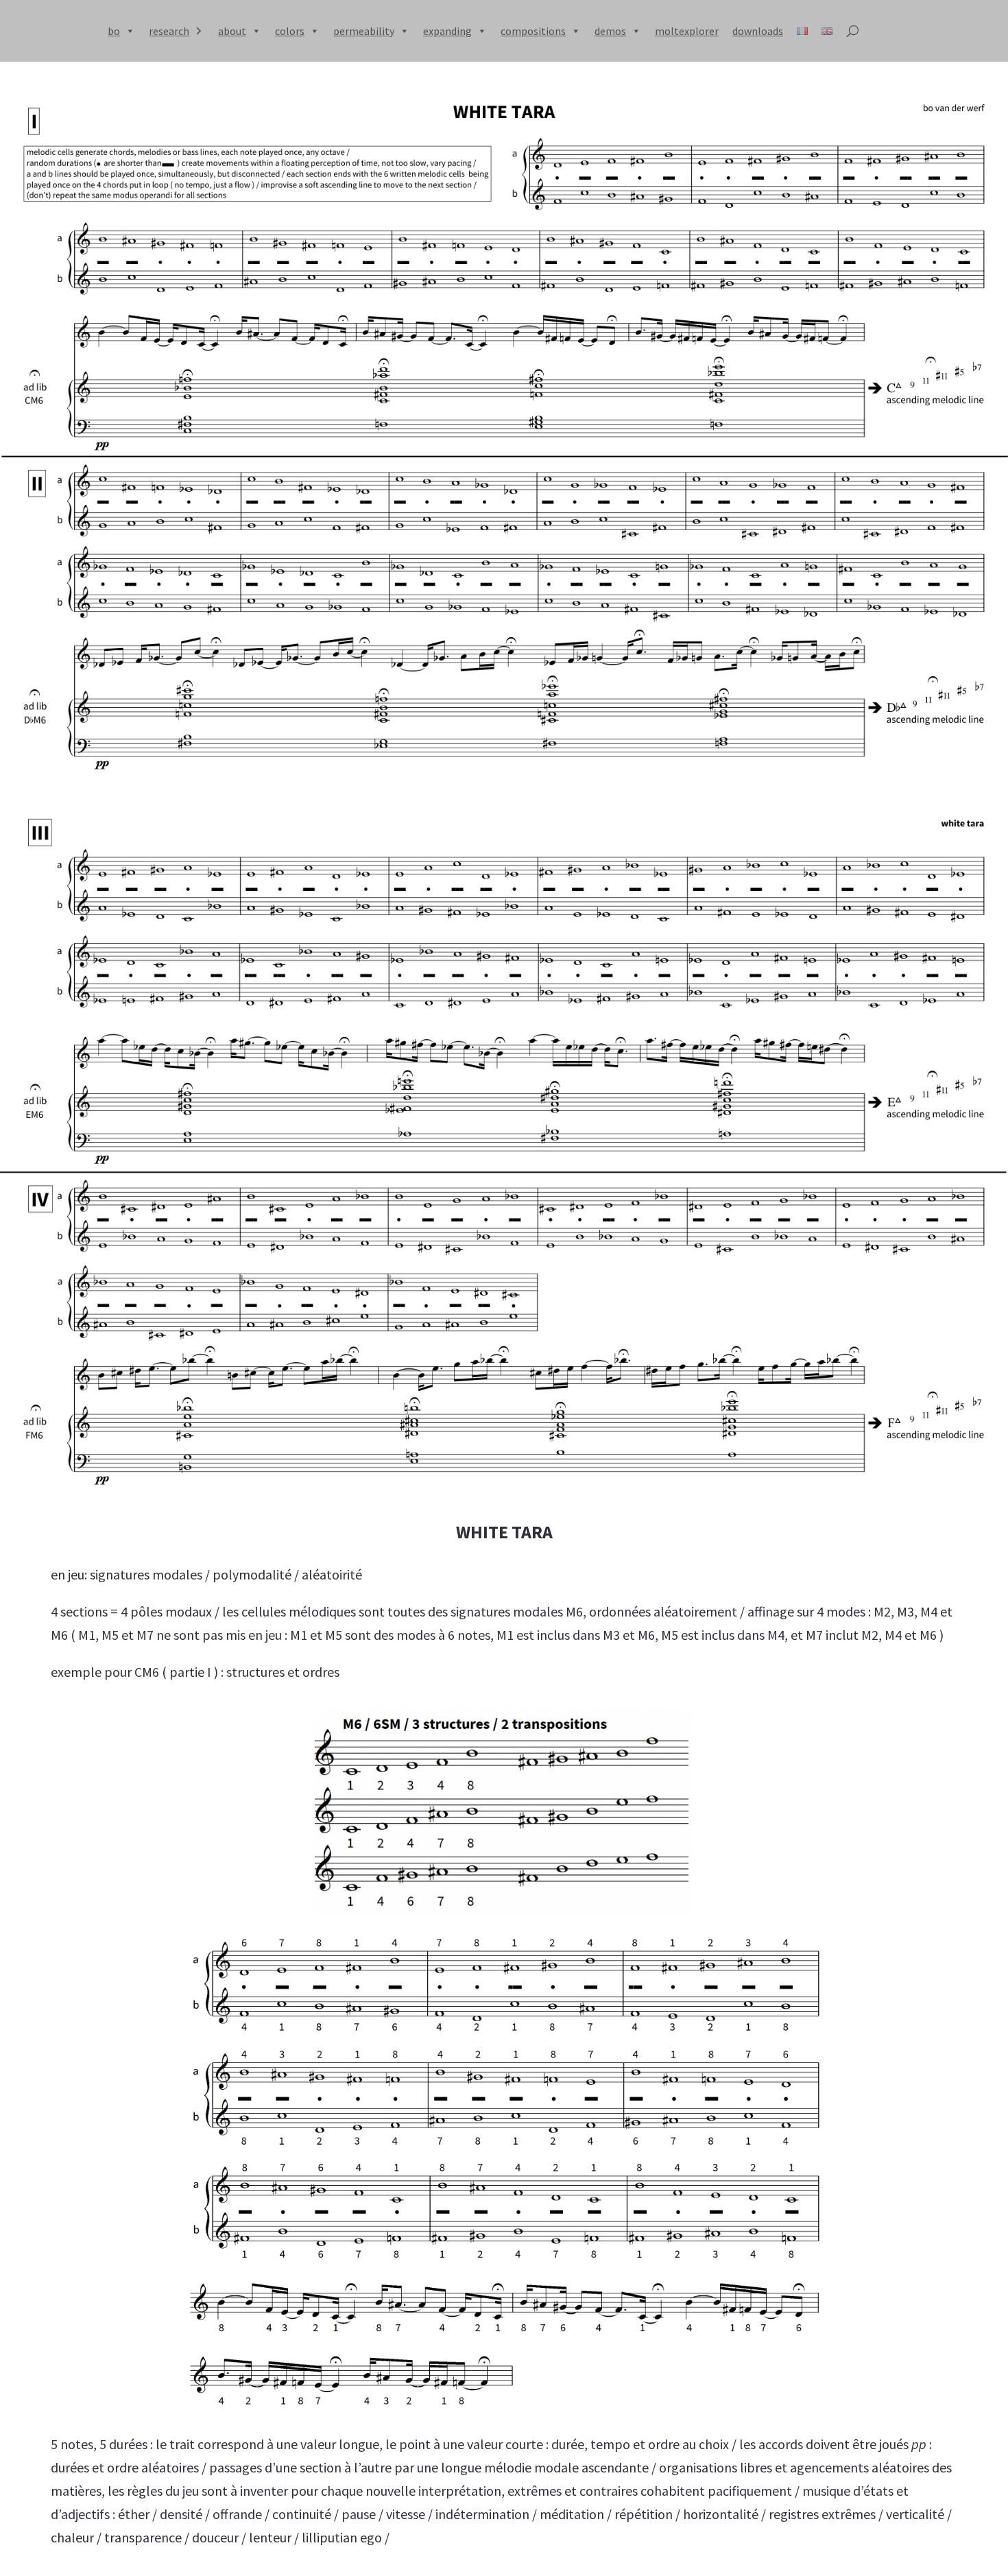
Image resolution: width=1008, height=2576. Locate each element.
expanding (447, 31)
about (232, 31)
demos (610, 31)
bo (114, 31)
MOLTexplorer (687, 31)
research (169, 31)
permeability (364, 31)
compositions (533, 31)
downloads (758, 31)
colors (290, 31)
